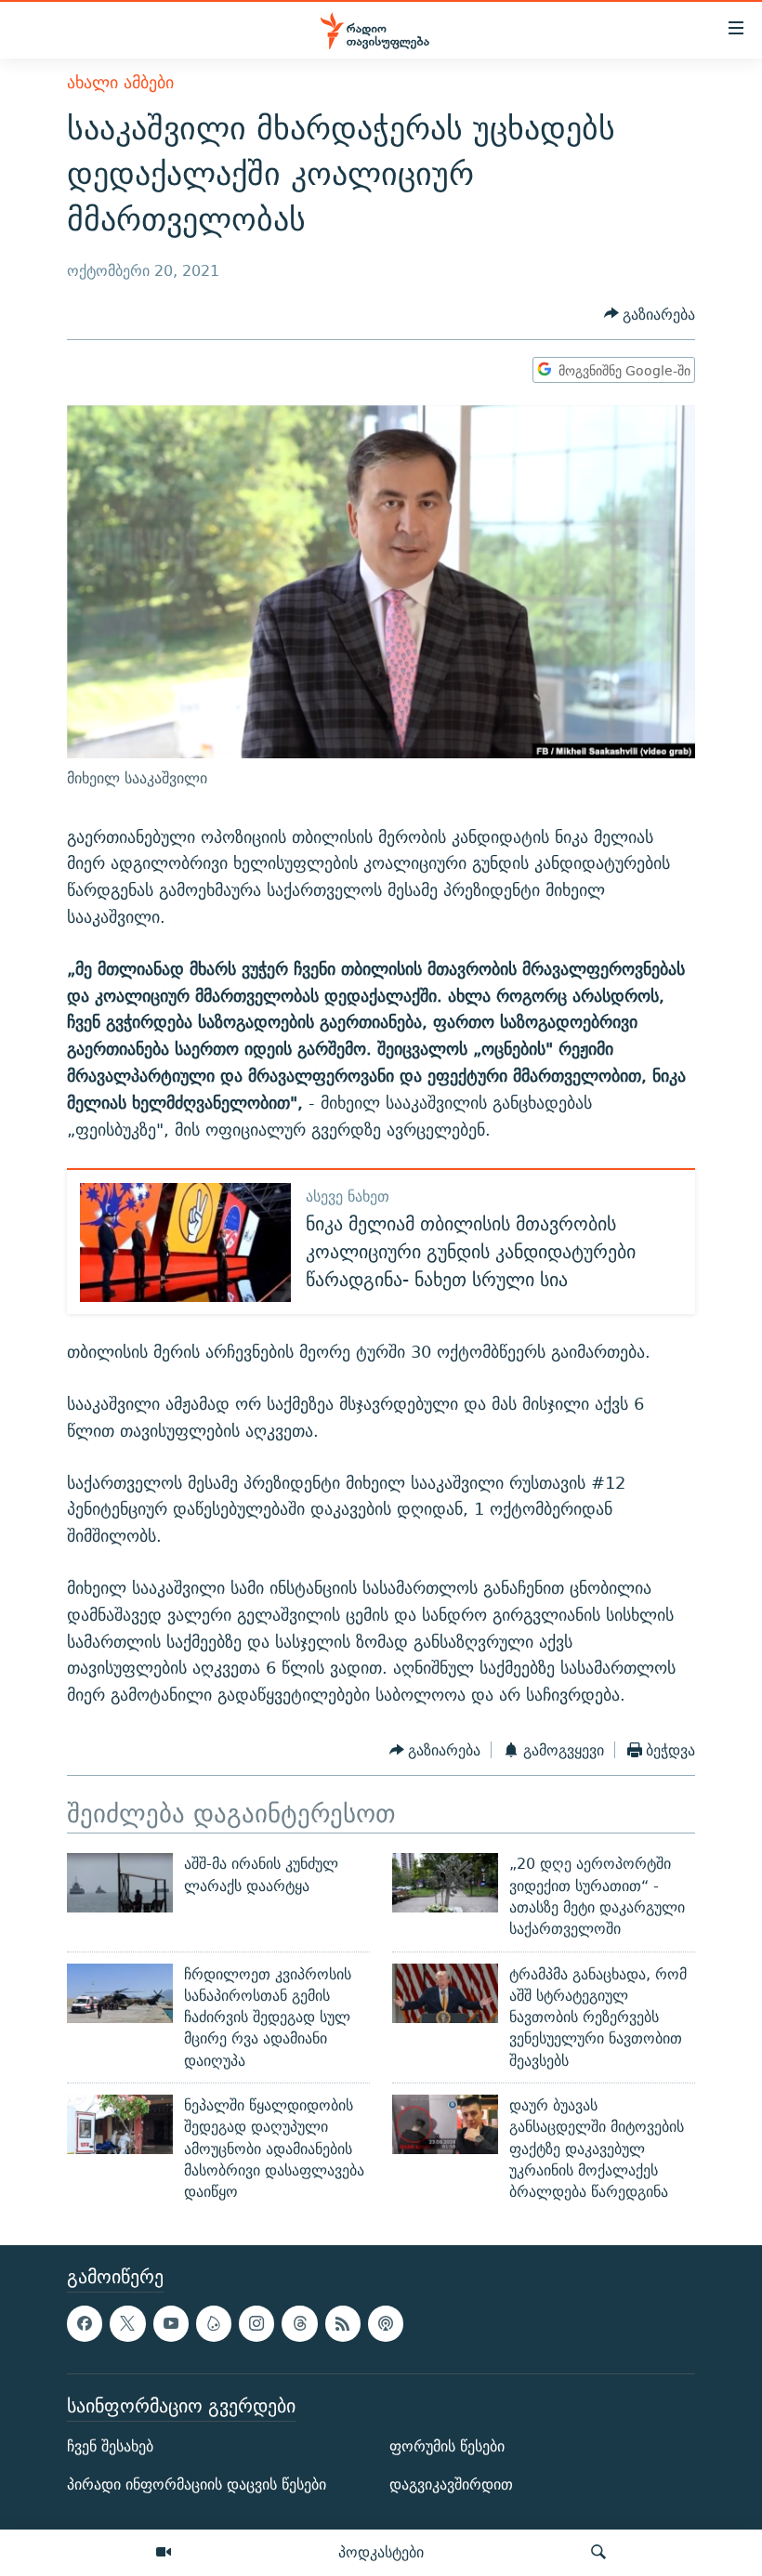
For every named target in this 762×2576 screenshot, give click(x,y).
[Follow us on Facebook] (85, 2324)
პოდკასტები (381, 2552)
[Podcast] (386, 2324)
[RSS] (343, 2324)
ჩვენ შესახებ (110, 2447)
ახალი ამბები (120, 82)
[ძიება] (598, 2553)
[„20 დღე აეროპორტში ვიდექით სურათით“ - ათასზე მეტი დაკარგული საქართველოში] (445, 1883)
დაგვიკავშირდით (451, 2485)
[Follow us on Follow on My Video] (214, 2324)
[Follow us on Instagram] (256, 2324)
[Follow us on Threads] (299, 2324)
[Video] (164, 2553)
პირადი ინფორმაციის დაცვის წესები (197, 2485)
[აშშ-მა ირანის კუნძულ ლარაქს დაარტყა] (120, 1883)
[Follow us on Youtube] (171, 2324)
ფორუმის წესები (447, 2447)
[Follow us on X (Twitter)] (127, 2324)
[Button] (650, 315)
